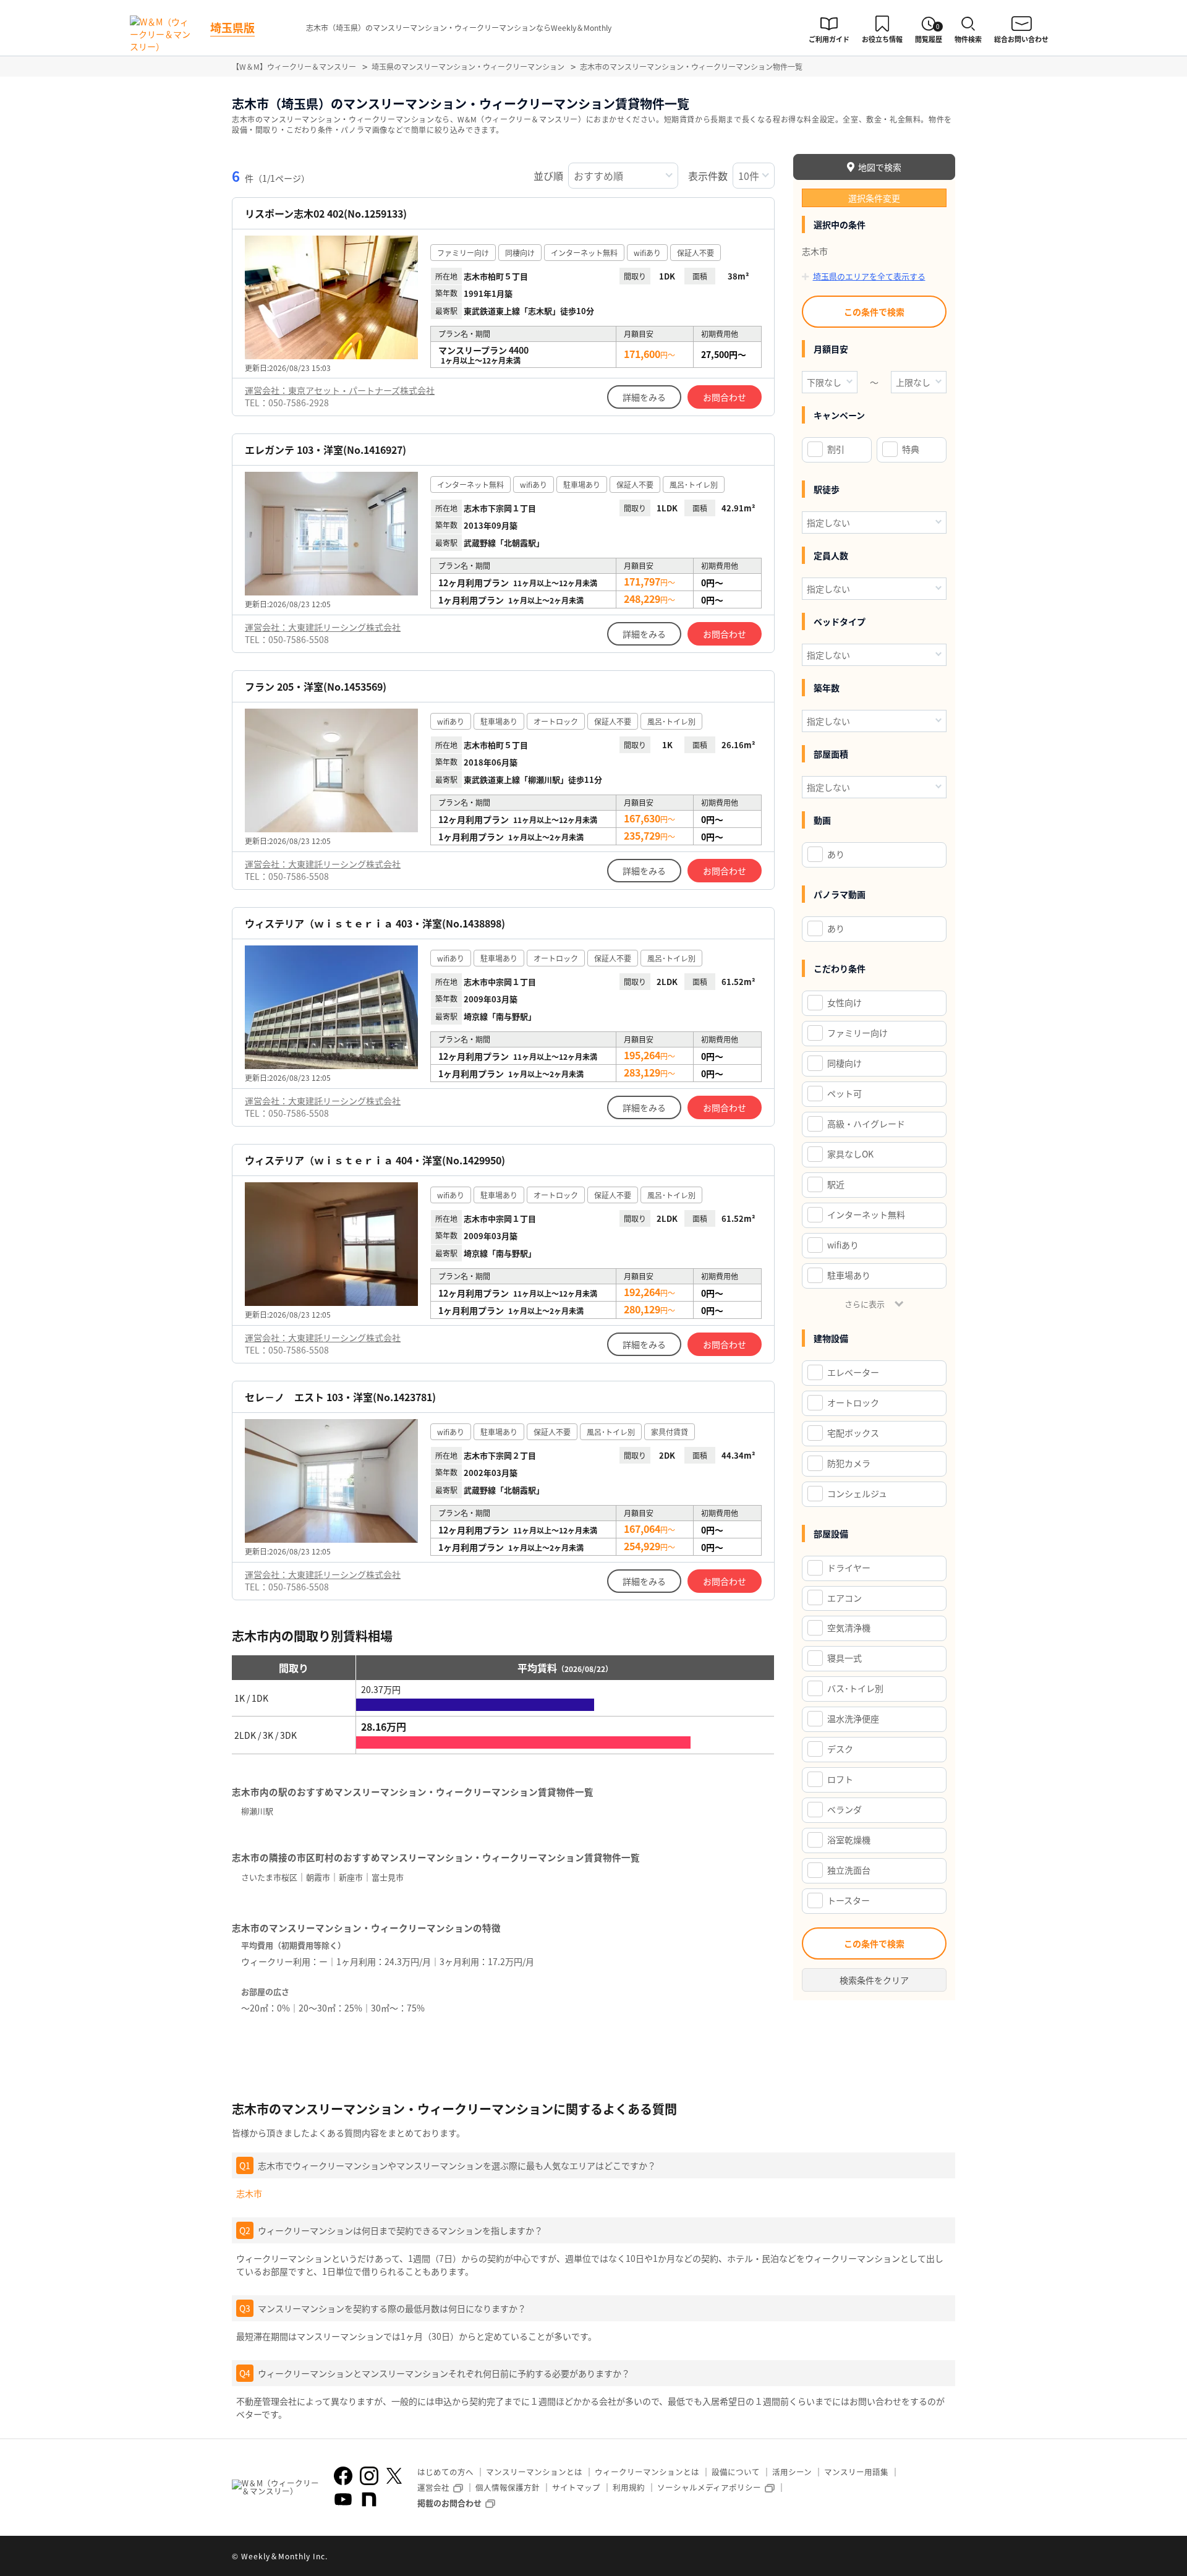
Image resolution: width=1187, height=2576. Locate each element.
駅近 (836, 1184)
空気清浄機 (849, 1627)
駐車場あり (849, 1275)
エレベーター (853, 1372)
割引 (836, 449)
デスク (840, 1749)
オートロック (853, 1402)
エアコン (845, 1598)
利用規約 (629, 2487)
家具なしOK (850, 1154)
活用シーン (792, 2472)
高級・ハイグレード (866, 1124)
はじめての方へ (445, 2472)
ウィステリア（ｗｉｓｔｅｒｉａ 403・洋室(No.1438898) (375, 923)
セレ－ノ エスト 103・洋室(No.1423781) (340, 1397)
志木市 (249, 2193)
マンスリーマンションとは (534, 2472)
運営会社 (433, 2487)
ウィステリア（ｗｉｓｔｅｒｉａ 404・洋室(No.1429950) (375, 1160)
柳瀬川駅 (257, 1811)
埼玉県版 (232, 27)
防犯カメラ (849, 1463)
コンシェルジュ (857, 1493)
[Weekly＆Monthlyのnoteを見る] (369, 2499)
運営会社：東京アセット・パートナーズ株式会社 (340, 390)
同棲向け (845, 1063)
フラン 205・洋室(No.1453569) (316, 687)
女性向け (845, 1002)
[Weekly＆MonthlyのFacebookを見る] (343, 2476)
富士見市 (388, 1877)
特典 (911, 449)
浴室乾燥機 (849, 1840)
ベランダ (845, 1809)
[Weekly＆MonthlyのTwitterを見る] (394, 2476)
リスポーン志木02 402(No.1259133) (326, 214)
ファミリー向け (857, 1033)
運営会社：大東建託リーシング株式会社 (323, 627)
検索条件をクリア (874, 1980)
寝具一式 (845, 1658)
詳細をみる (644, 397)
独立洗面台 (849, 1870)
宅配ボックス (853, 1433)
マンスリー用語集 (856, 2472)
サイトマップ (576, 2487)
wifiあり (843, 1245)
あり (836, 854)
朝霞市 (318, 1877)
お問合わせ (725, 397)
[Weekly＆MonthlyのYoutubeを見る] (343, 2499)
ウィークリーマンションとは (647, 2472)
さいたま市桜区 (269, 1877)
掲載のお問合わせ (449, 2503)
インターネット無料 (866, 1214)
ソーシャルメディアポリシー (709, 2487)
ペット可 (845, 1093)
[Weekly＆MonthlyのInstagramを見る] (369, 2476)
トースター (849, 1900)
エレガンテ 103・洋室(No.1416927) (325, 450)
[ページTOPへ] (946, 2557)
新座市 (351, 1877)
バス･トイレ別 (855, 1688)
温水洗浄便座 (853, 1718)
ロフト (840, 1779)
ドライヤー (849, 1567)
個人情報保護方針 (508, 2487)
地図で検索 (880, 167)
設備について (736, 2472)
